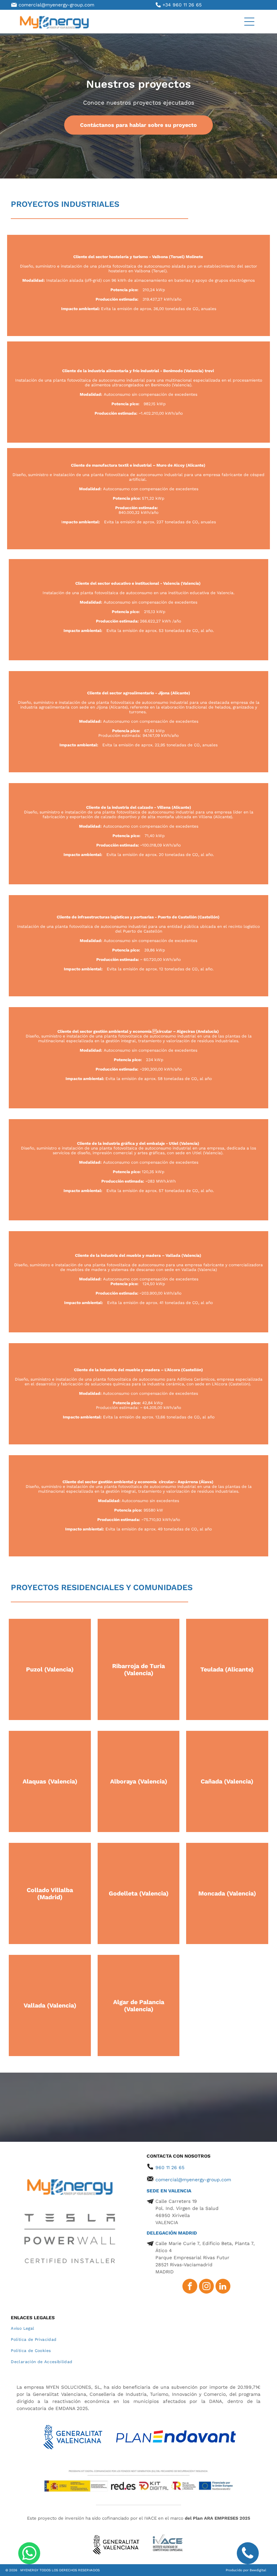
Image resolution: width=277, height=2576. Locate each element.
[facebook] (190, 2287)
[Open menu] (249, 22)
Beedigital (258, 2570)
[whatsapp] (29, 2554)
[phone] (248, 2554)
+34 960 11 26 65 (182, 5)
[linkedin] (223, 2287)
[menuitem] (138, 2329)
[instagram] (206, 2287)
